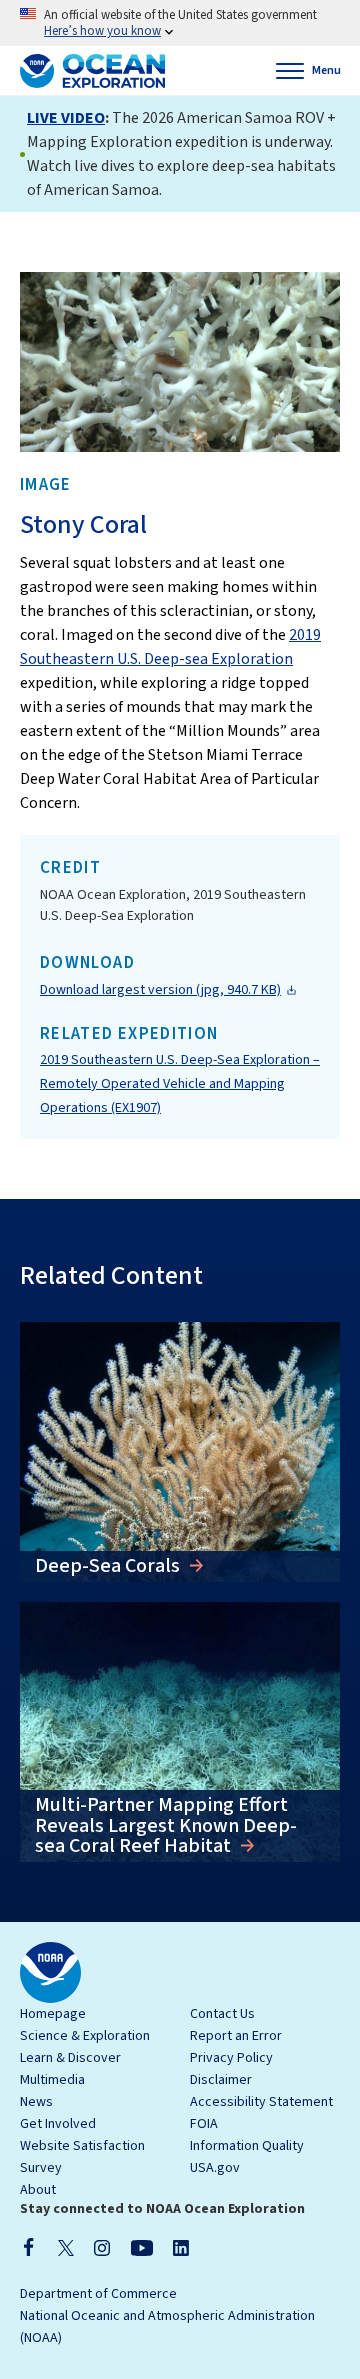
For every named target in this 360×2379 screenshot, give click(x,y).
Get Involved (58, 2124)
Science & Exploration (85, 2036)
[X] (66, 2247)
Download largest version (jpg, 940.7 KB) (160, 990)
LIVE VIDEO (66, 118)
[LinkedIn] (181, 2247)
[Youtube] (141, 2247)
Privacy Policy (231, 2058)
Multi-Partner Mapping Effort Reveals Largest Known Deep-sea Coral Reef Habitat (166, 1826)
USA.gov (215, 2168)
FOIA (204, 2124)
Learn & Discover (70, 2058)
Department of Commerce (98, 2294)
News (36, 2102)
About (38, 2190)
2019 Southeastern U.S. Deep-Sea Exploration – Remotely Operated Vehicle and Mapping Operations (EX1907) (180, 1084)
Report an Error (236, 2036)
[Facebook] (29, 2247)
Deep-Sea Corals (109, 1566)
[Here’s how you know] (180, 23)
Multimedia (52, 2080)
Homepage (53, 2014)
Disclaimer (221, 2080)
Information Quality (247, 2146)
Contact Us (222, 2014)
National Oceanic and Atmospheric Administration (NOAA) (167, 2327)
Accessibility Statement (261, 2102)
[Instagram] (102, 2247)
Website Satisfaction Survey (82, 2157)
